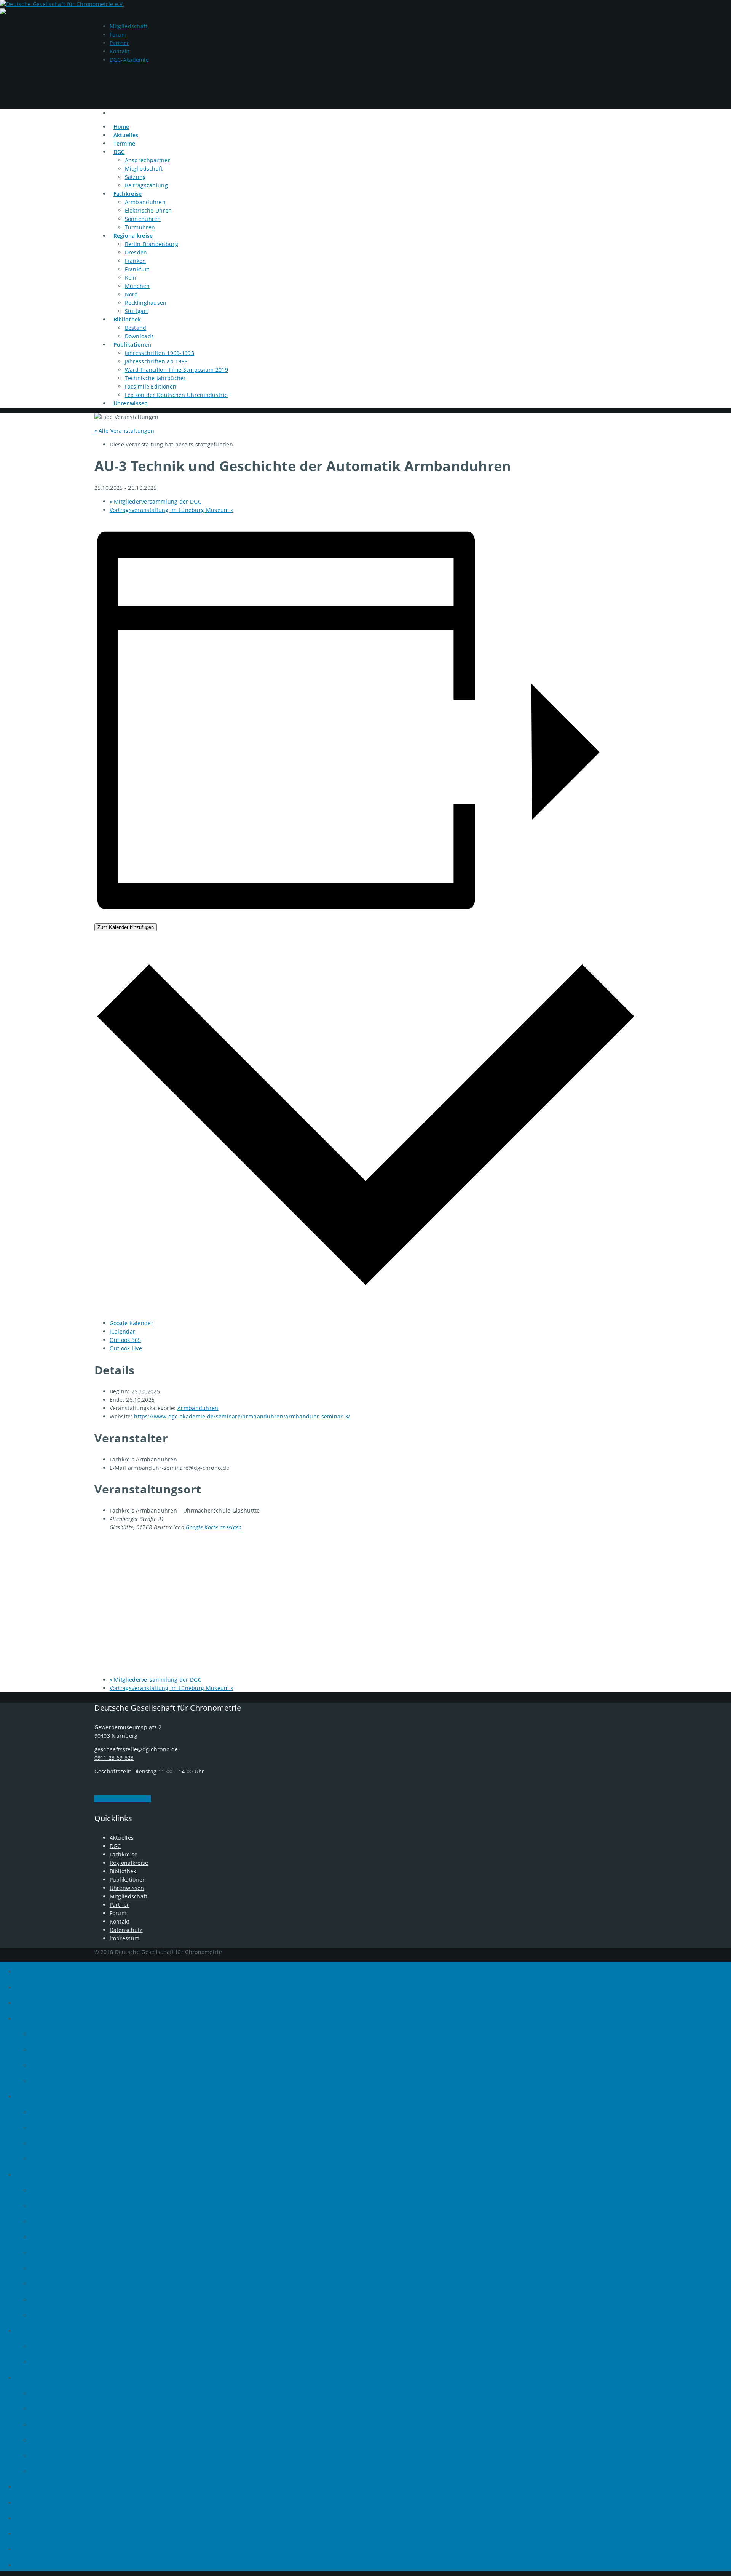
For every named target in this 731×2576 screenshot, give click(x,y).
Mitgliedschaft (129, 26)
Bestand (136, 328)
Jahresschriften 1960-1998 (160, 353)
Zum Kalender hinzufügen (126, 927)
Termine (38, 2001)
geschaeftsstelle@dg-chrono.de (136, 1749)
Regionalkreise (133, 236)
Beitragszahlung (147, 185)
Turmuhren (140, 227)
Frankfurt (137, 269)
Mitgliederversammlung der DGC (156, 501)
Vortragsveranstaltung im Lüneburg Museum (172, 510)
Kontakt (120, 51)
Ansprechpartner (148, 160)
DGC (119, 152)
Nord (132, 294)
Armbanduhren (145, 202)
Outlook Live (126, 1348)
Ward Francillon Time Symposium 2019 (177, 370)
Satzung (136, 177)
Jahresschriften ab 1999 (156, 361)
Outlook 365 (125, 1340)
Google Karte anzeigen (214, 1527)
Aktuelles (122, 1838)
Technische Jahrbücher (156, 378)
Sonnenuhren (143, 219)
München (137, 286)
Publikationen (132, 345)
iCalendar (123, 1331)
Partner (120, 43)
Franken (136, 261)
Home (32, 1969)
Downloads (140, 336)
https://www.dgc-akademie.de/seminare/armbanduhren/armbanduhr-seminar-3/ (242, 1416)
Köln (131, 277)
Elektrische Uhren (148, 210)
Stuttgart (137, 311)
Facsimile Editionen (151, 386)
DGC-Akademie (129, 60)
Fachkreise (128, 194)
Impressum (125, 1938)
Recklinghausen (146, 303)
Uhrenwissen (131, 403)
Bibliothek (127, 319)
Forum (118, 34)
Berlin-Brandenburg (152, 244)
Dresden (136, 252)
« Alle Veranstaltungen (124, 431)
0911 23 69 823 (114, 1758)
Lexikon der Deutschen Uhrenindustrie (176, 395)
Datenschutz (126, 1930)
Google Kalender (132, 1323)
